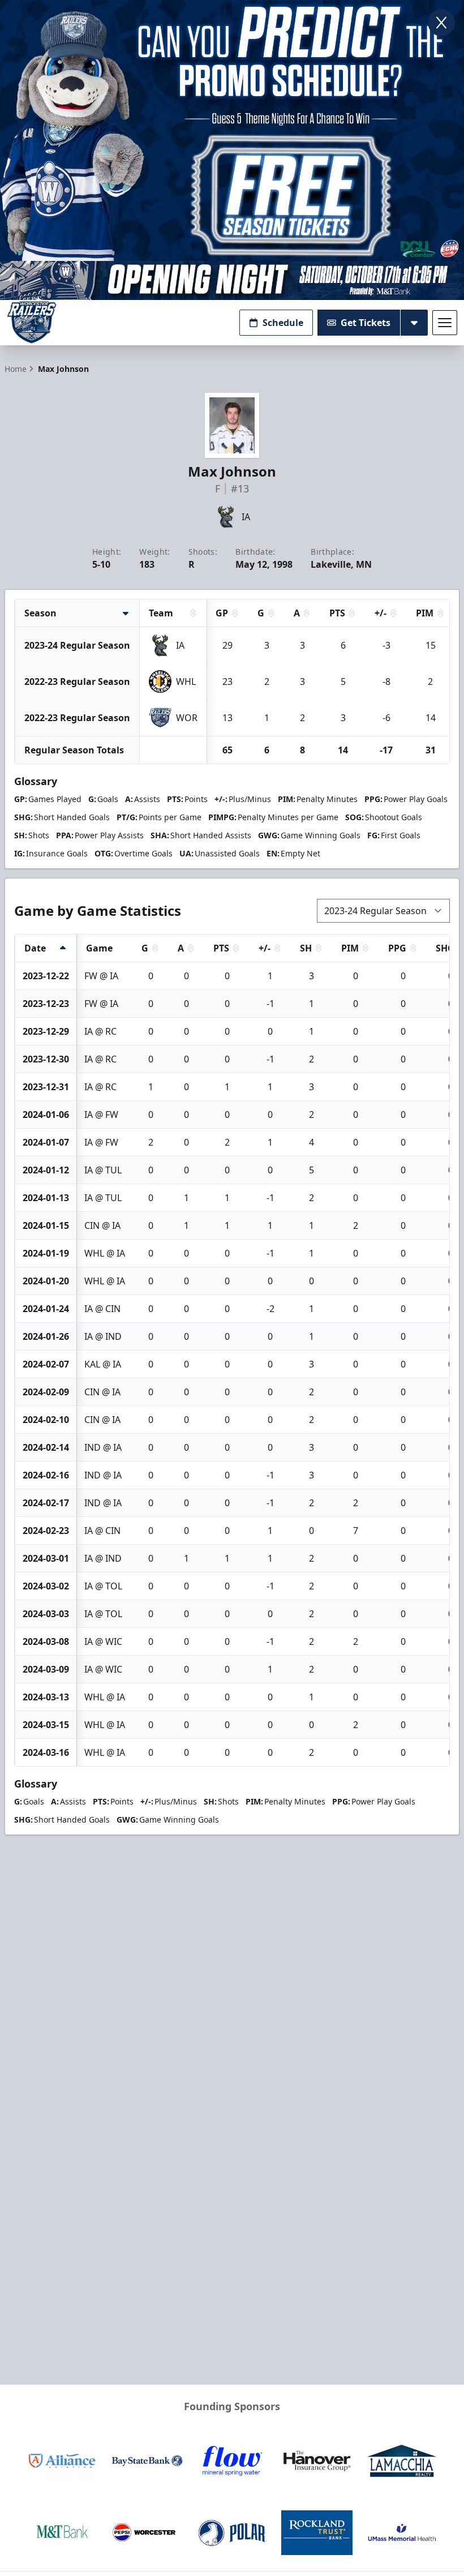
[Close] (441, 23)
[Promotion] (232, 280)
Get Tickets (366, 323)
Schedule (283, 323)
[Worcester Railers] (32, 322)
